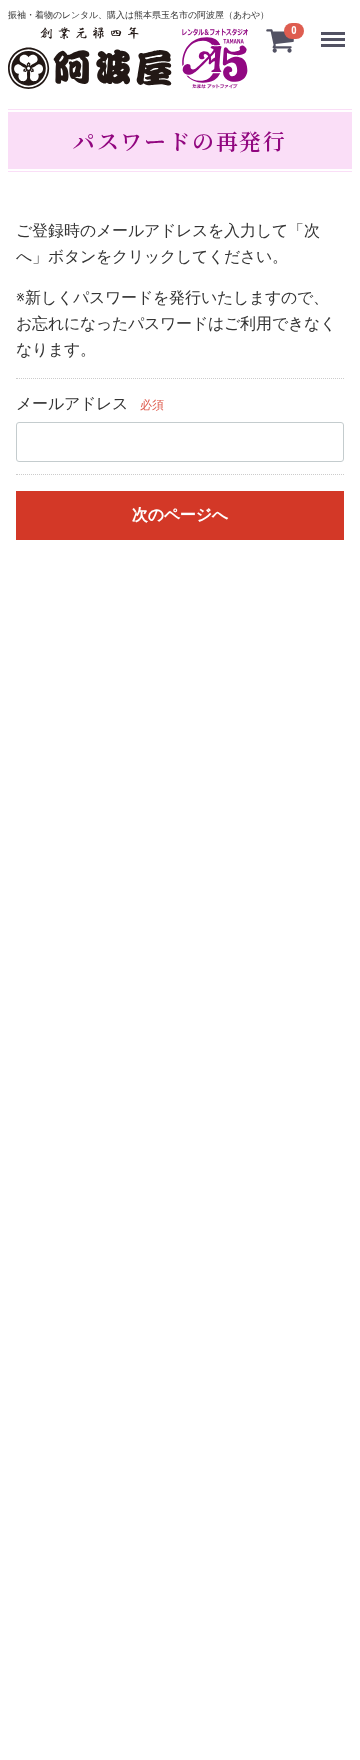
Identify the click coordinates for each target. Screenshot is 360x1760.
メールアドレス (72, 403)
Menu (335, 30)
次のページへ (180, 513)
